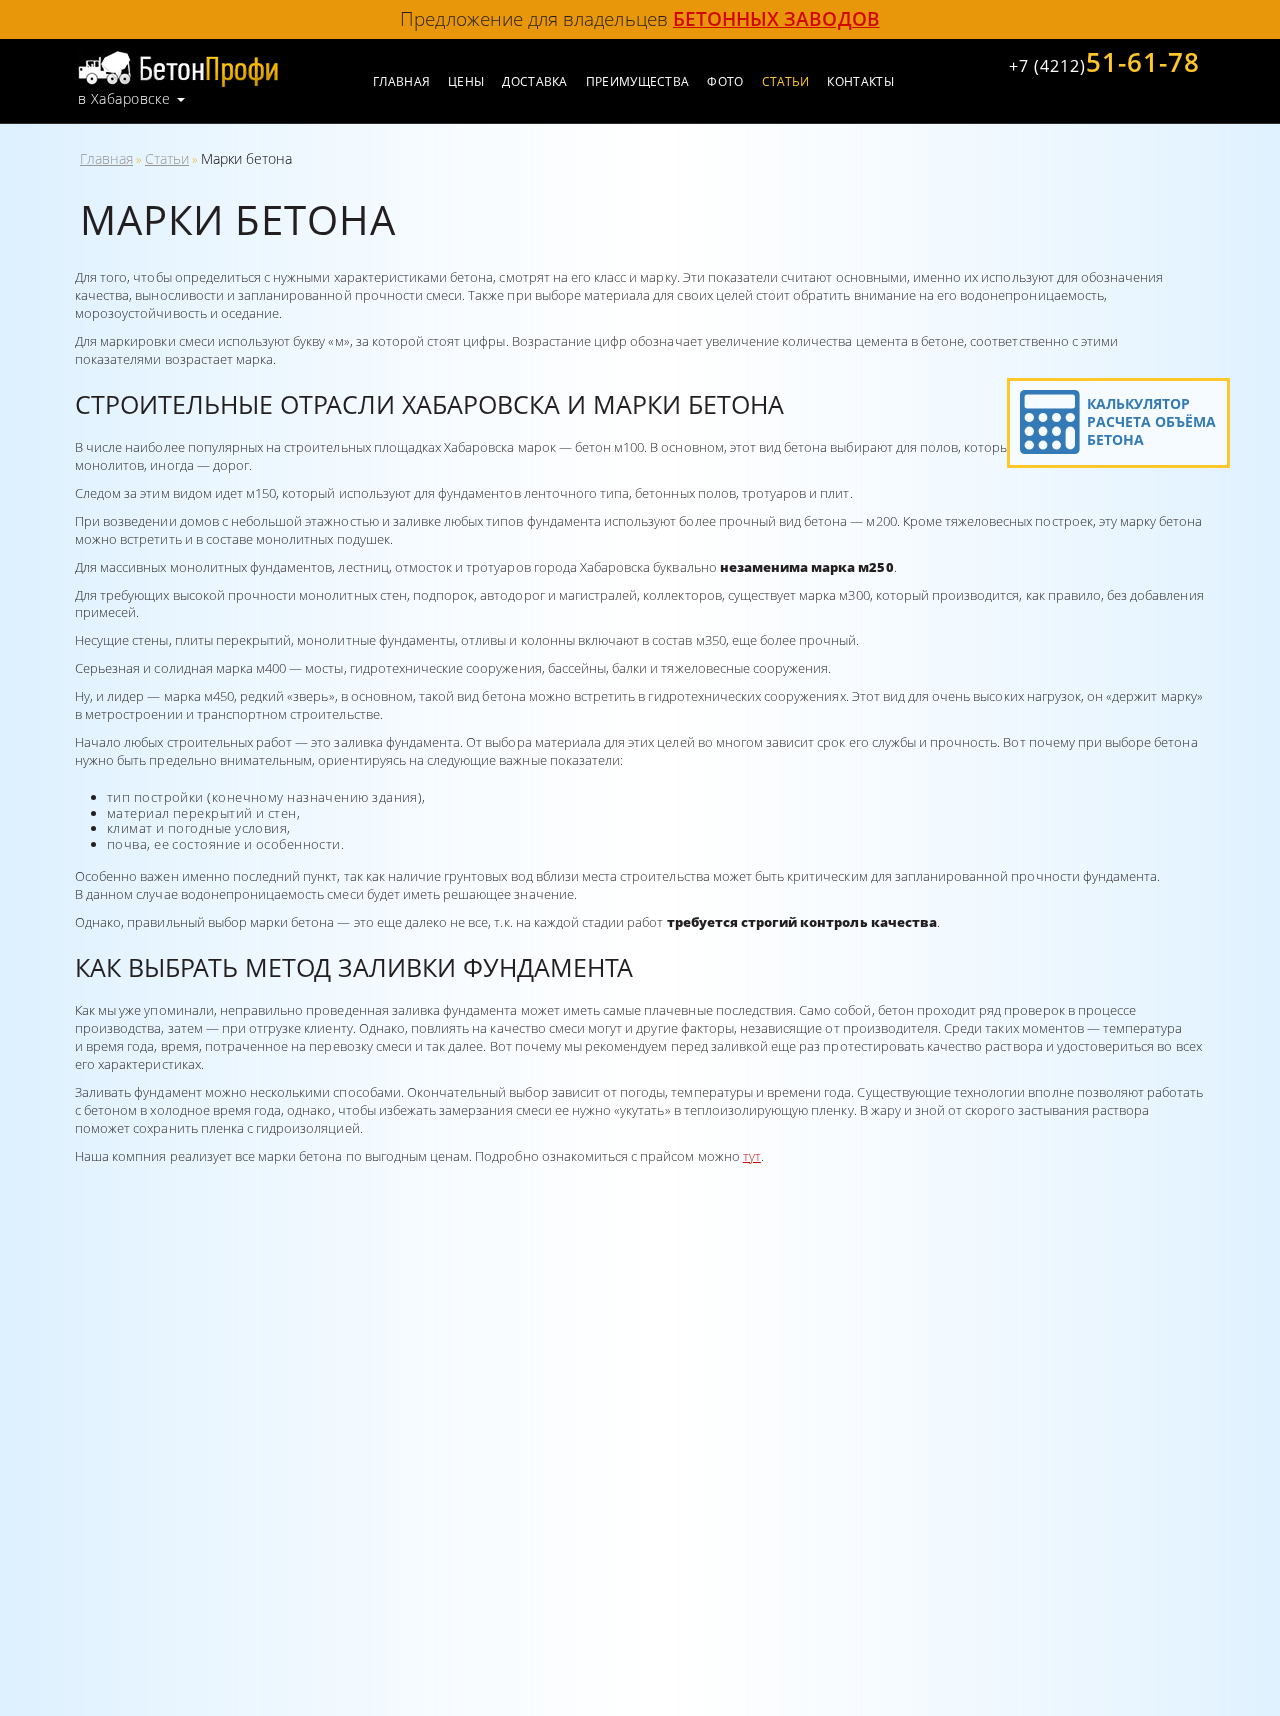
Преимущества (638, 81)
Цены (466, 81)
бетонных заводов (776, 18)
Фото (725, 81)
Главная (401, 81)
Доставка (534, 81)
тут (752, 1156)
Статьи (167, 158)
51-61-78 (1104, 62)
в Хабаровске (124, 99)
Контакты (860, 81)
